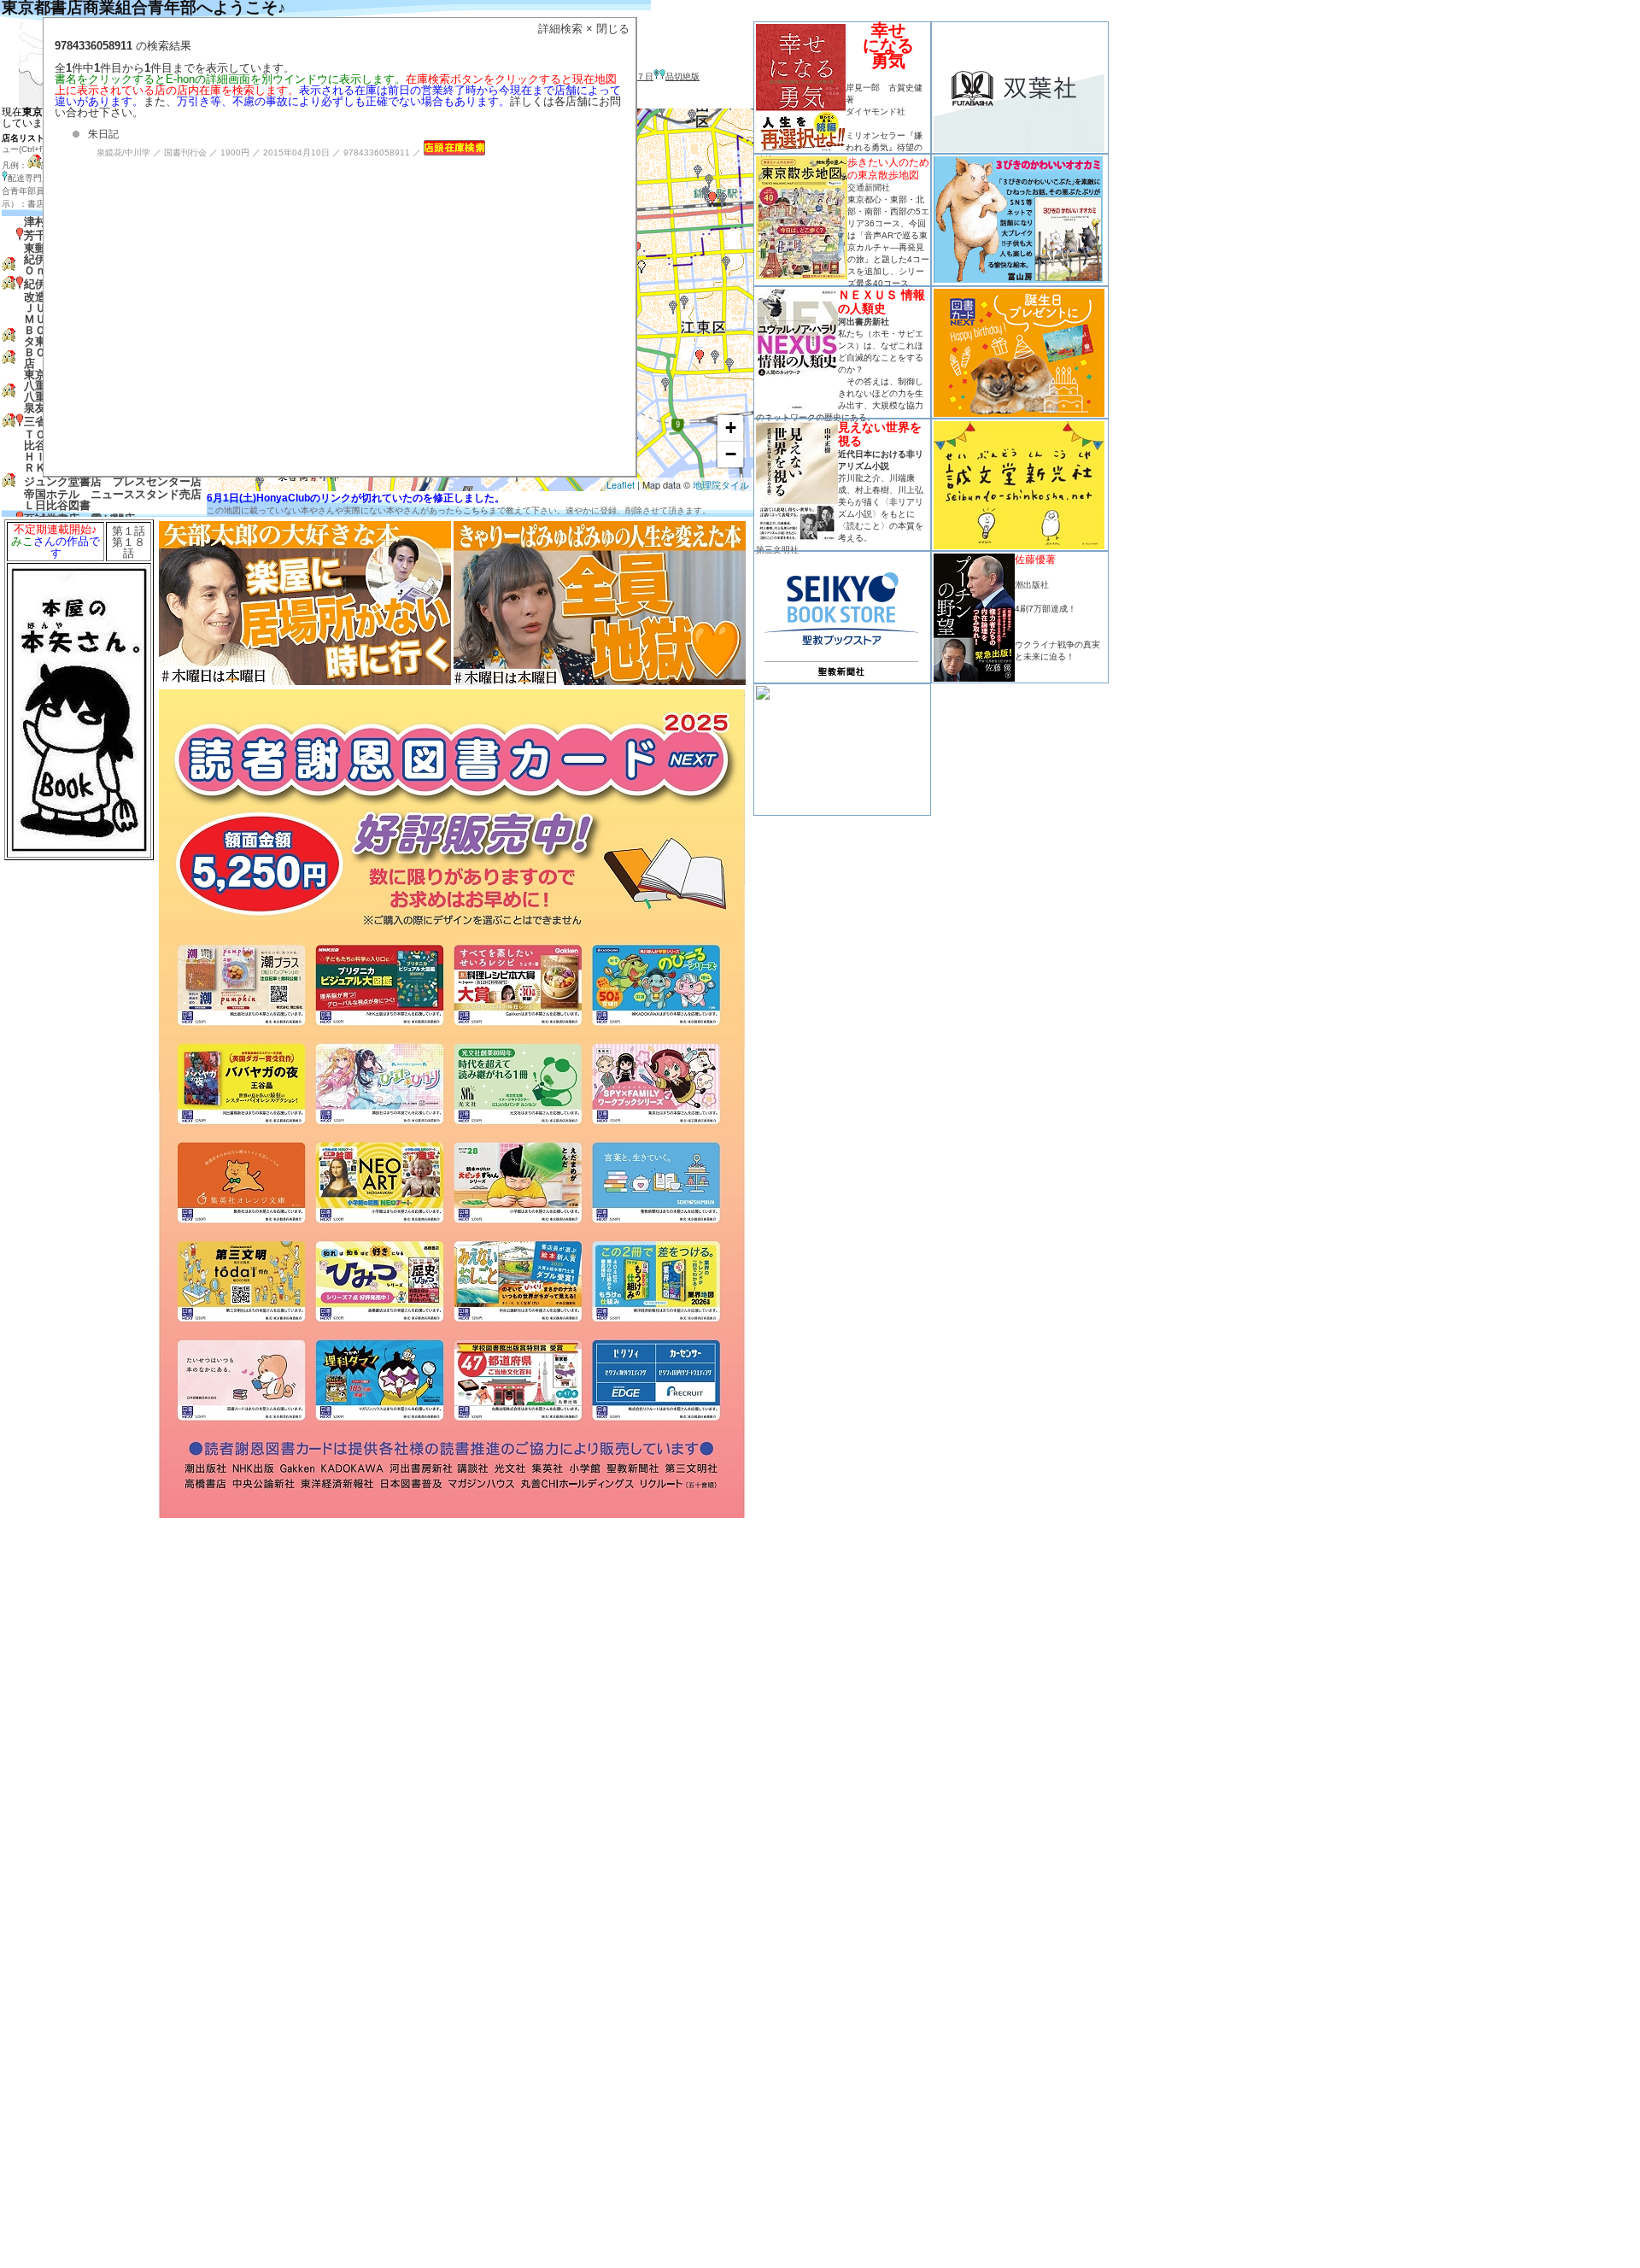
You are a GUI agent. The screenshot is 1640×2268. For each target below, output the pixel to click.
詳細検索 (560, 29)
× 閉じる (608, 29)
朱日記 (103, 134)
